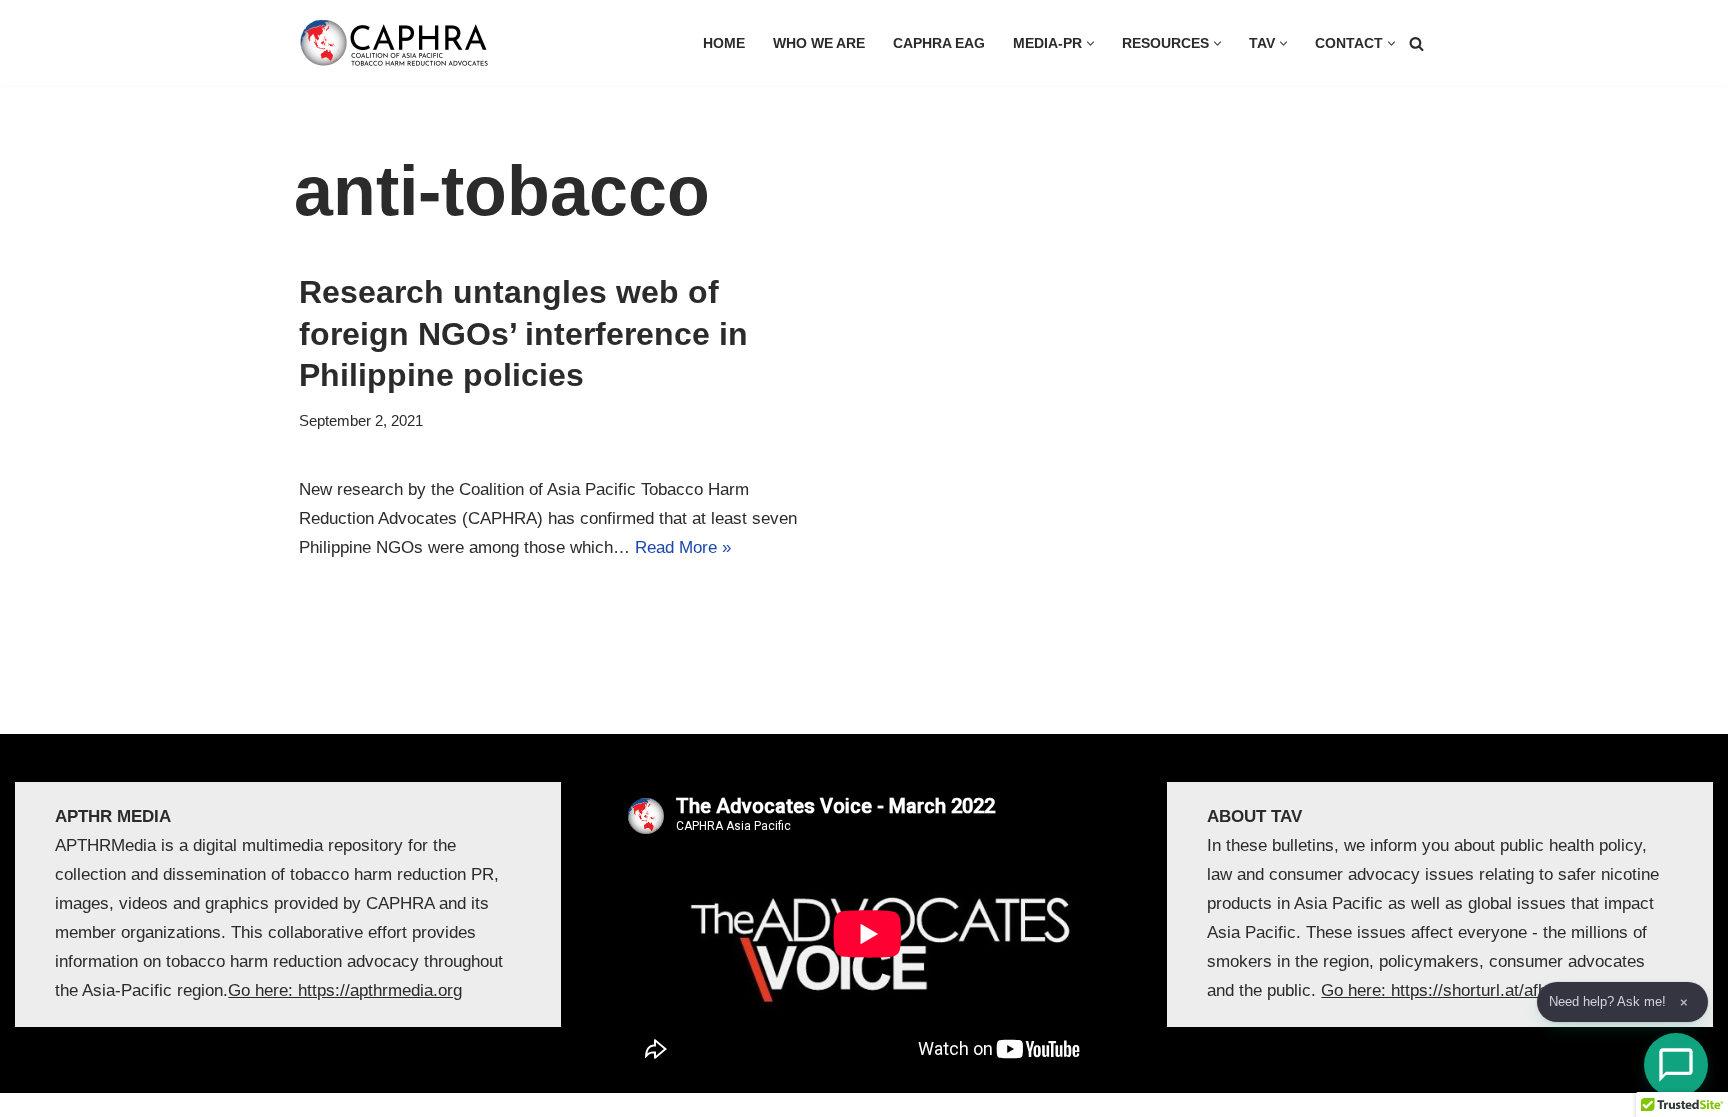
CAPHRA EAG (939, 43)
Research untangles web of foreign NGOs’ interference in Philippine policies (523, 333)
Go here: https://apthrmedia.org (345, 990)
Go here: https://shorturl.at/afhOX (1446, 990)
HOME (724, 43)
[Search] (1416, 43)
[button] (1090, 43)
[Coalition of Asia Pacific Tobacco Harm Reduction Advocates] (399, 43)
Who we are (819, 43)
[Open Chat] (1676, 1065)
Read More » (683, 547)
